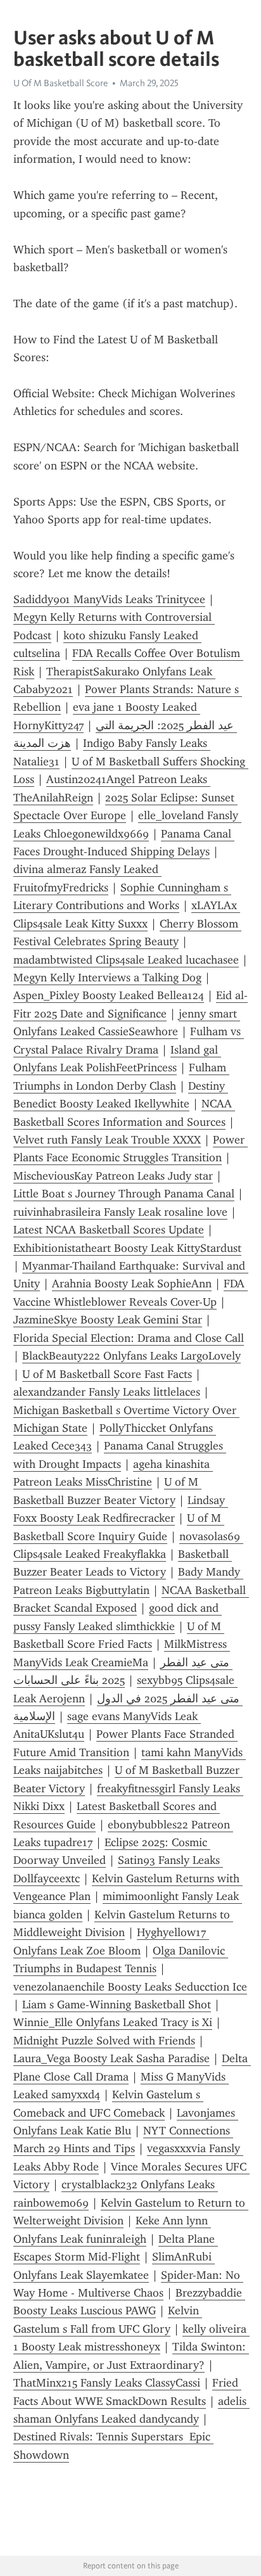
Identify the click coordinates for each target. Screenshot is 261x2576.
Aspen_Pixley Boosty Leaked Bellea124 (109, 995)
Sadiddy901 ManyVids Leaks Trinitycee (109, 599)
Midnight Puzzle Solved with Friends (104, 2041)
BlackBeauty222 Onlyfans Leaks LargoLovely (131, 1356)
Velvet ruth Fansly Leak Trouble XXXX (107, 1140)
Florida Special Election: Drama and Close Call (129, 1338)
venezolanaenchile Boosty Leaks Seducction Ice (130, 1987)
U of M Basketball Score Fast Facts (107, 1374)
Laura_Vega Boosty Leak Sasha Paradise (111, 2058)
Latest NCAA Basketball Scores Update (109, 1230)
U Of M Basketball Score (60, 83)
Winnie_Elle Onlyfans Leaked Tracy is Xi (113, 2022)
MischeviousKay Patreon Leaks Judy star (113, 1176)
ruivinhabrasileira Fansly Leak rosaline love (120, 1212)
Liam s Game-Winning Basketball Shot (117, 2005)
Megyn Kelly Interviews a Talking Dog (107, 978)
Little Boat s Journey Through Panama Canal (124, 1194)
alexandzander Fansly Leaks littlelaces (107, 1392)
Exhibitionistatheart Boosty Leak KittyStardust (127, 1248)
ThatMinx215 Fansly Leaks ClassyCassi (107, 2383)
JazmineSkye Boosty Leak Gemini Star (108, 1320)
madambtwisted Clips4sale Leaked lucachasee (126, 960)
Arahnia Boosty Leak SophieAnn (132, 1284)
